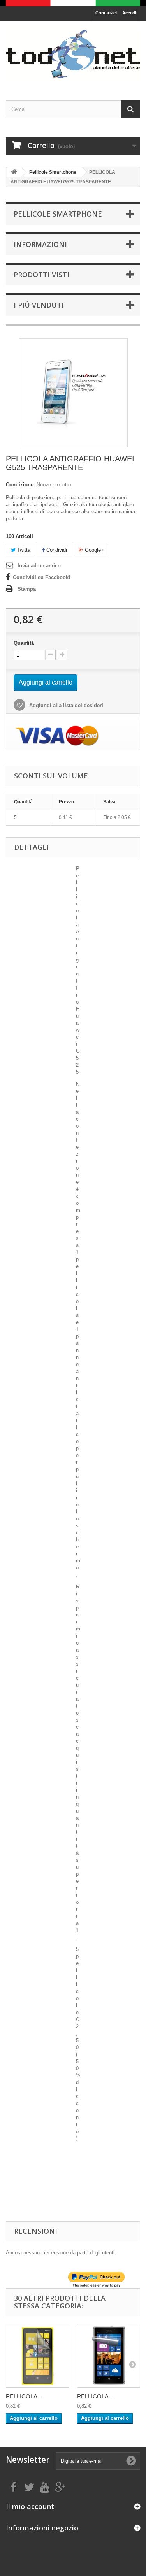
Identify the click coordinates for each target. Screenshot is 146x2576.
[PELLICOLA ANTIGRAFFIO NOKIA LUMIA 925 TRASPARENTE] (109, 2356)
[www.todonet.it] (73, 54)
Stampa (27, 589)
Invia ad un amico (39, 566)
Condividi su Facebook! (41, 577)
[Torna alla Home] (14, 172)
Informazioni (40, 244)
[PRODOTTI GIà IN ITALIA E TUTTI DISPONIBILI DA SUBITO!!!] (73, 3)
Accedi (129, 13)
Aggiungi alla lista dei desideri (65, 705)
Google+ (94, 550)
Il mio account (30, 2506)
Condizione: (20, 485)
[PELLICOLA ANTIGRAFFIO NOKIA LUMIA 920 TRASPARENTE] (38, 2356)
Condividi (56, 550)
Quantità (24, 643)
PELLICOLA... (24, 2396)
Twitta (23, 550)
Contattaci (106, 13)
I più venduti (39, 305)
